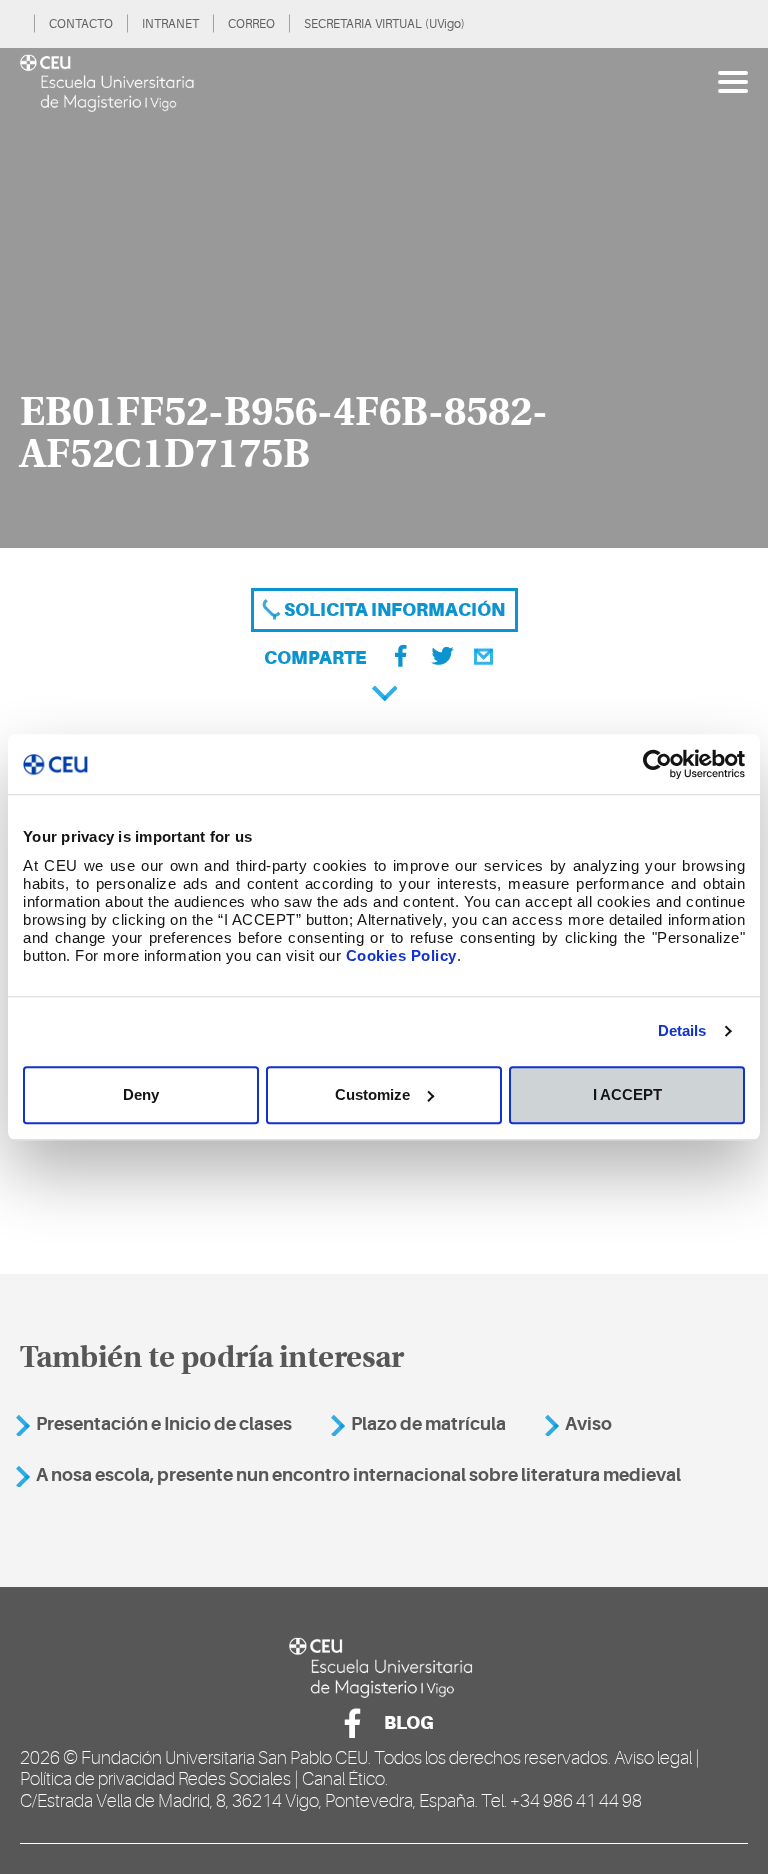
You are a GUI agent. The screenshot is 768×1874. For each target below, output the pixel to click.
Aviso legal (653, 1758)
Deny (141, 1094)
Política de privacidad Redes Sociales (155, 1779)
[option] (384, 298)
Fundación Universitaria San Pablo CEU (224, 1758)
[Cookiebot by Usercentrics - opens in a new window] (657, 764)
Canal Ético (343, 1779)
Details (682, 1030)
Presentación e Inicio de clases (164, 1424)
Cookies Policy (401, 955)
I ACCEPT (627, 1094)
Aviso (588, 1424)
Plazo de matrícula (428, 1424)
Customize (372, 1094)
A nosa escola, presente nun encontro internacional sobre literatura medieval (358, 1475)
